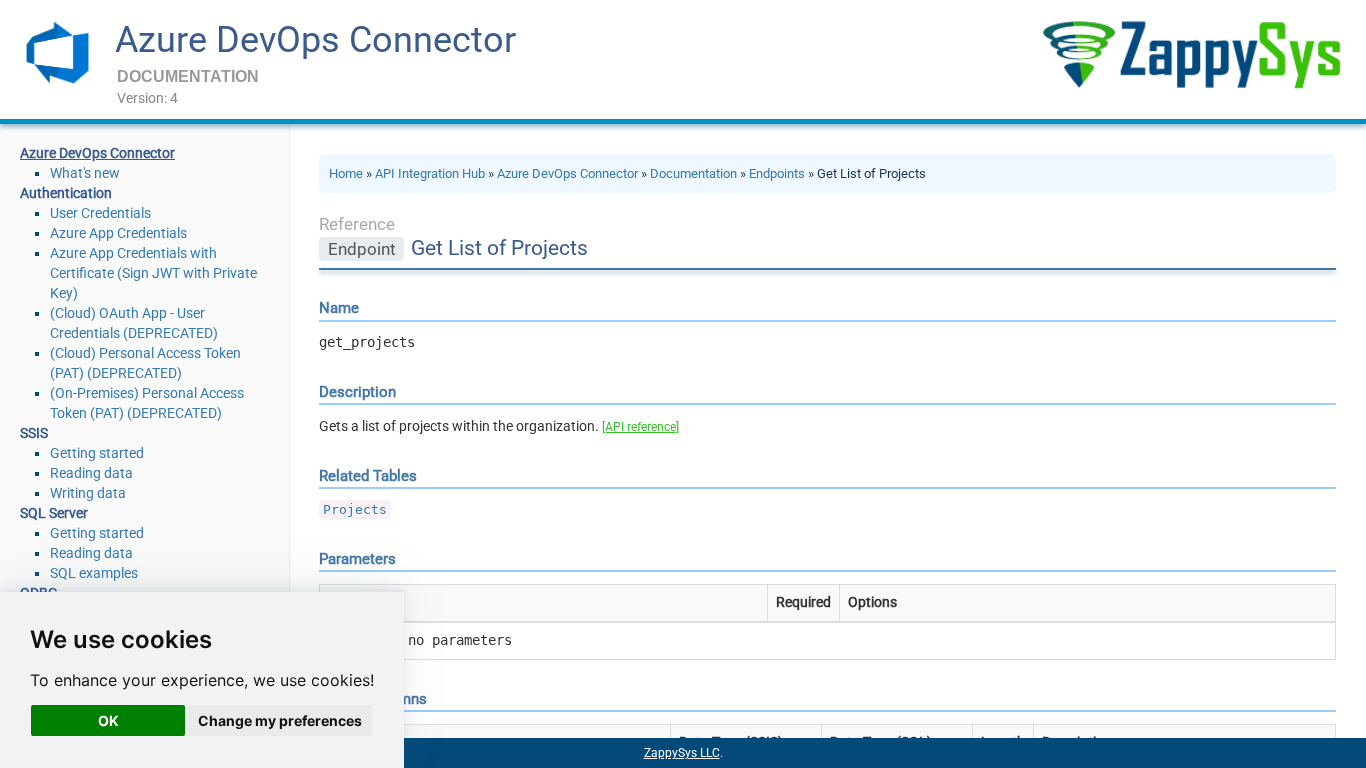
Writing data (88, 493)
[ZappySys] (1191, 54)
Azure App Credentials (118, 233)
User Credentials (100, 213)
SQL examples (94, 573)
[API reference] (640, 427)
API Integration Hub (430, 173)
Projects (355, 509)
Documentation (693, 173)
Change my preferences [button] (280, 720)
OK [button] (108, 720)
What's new (85, 173)
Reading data (91, 473)
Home (346, 173)
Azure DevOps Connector (315, 40)
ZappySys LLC (682, 753)
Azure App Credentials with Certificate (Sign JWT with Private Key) (153, 273)
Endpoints (777, 173)
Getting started (97, 453)
